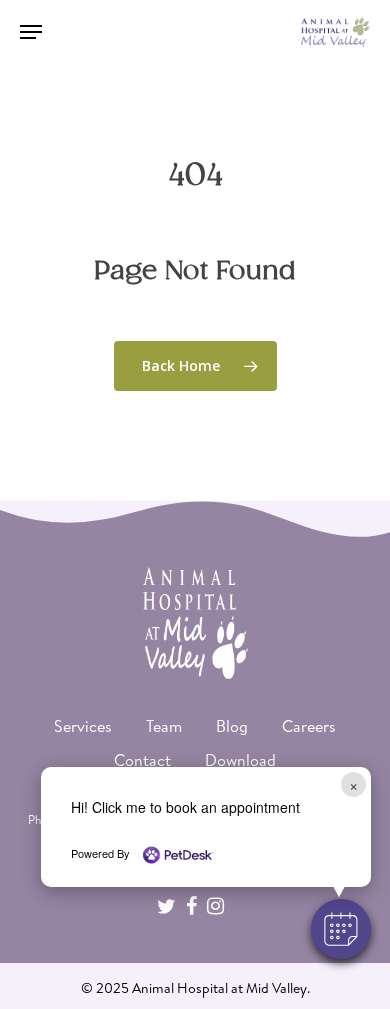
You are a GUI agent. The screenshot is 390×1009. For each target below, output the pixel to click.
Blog (232, 726)
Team (164, 726)
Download (240, 760)
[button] (341, 929)
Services (83, 726)
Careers (309, 726)
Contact (142, 760)
